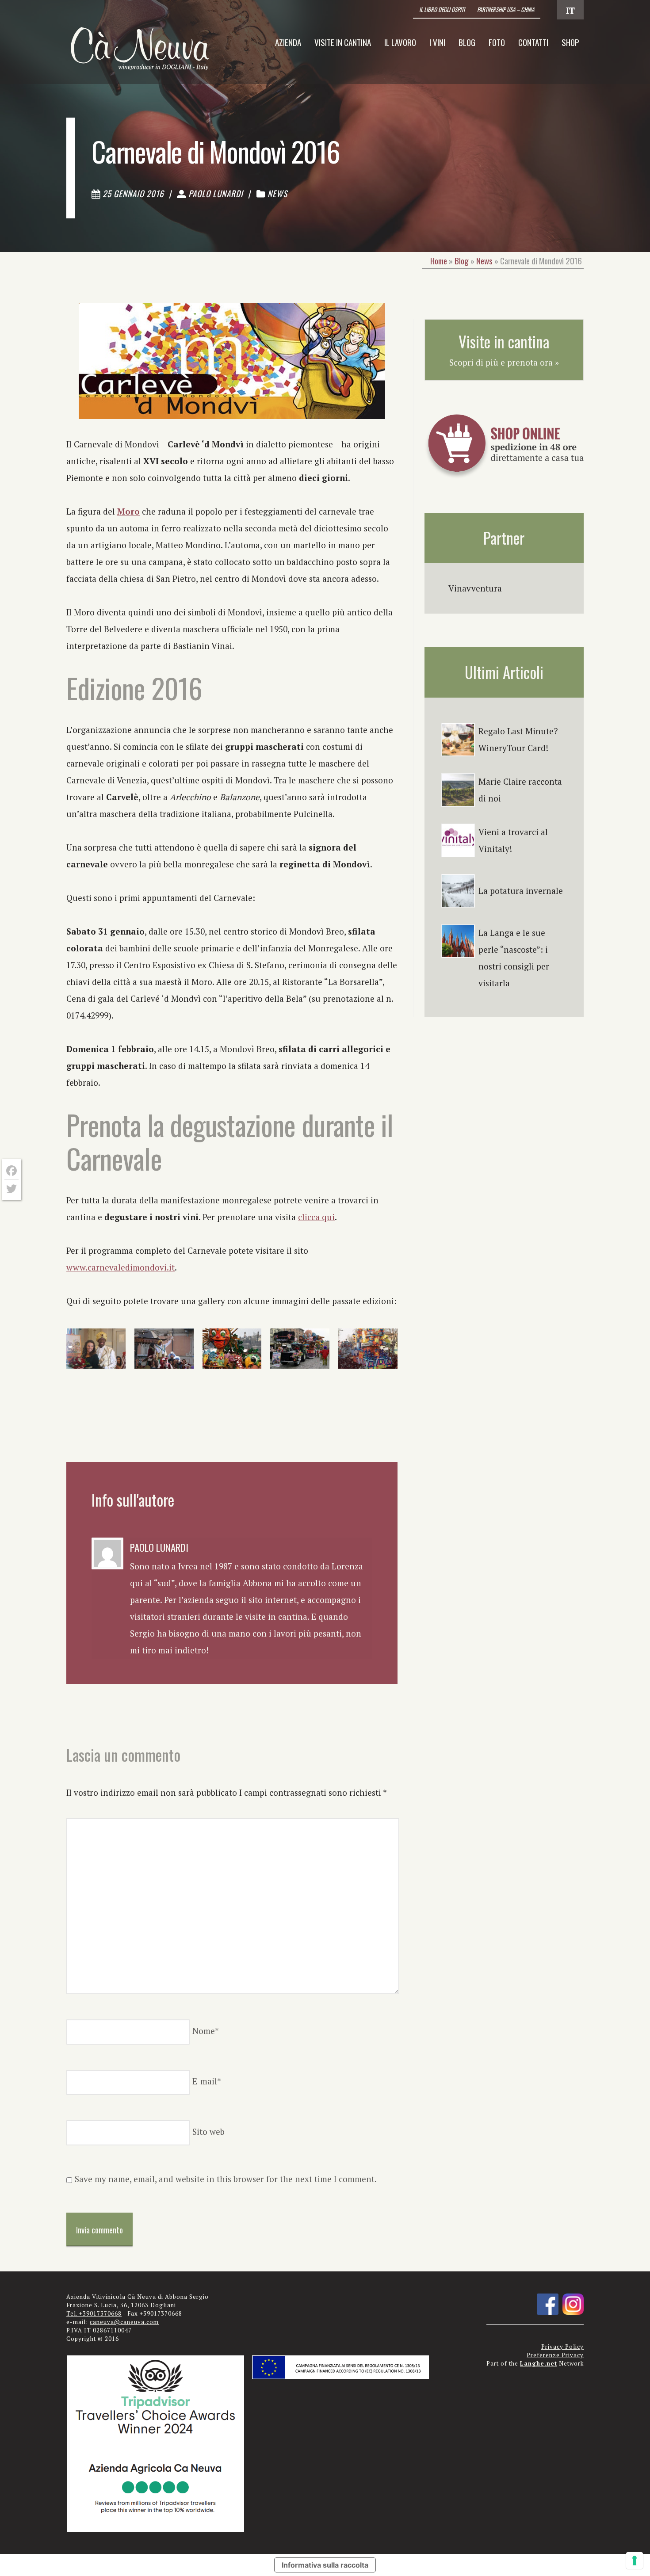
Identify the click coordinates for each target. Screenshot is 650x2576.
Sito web (208, 2131)
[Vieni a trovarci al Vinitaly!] (458, 840)
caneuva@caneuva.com (124, 2322)
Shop (570, 42)
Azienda (288, 42)
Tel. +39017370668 (94, 2314)
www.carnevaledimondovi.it (120, 1267)
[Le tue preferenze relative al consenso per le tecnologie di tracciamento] (635, 2561)
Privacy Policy (562, 2347)
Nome (206, 2031)
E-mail (207, 2081)
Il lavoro (400, 42)
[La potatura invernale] (458, 891)
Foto (497, 42)
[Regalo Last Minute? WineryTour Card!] (458, 740)
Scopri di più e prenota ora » (504, 362)
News (277, 193)
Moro (128, 511)
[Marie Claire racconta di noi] (458, 790)
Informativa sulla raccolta (325, 2565)
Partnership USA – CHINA (506, 10)
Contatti (533, 42)
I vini (437, 42)
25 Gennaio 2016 (133, 193)
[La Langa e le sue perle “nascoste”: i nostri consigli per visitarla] (458, 941)
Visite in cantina (343, 42)
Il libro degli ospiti (442, 10)
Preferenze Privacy (555, 2355)
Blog (467, 42)
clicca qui (316, 1217)
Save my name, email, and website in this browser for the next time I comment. (226, 2179)
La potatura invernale (521, 891)
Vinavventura (475, 588)
